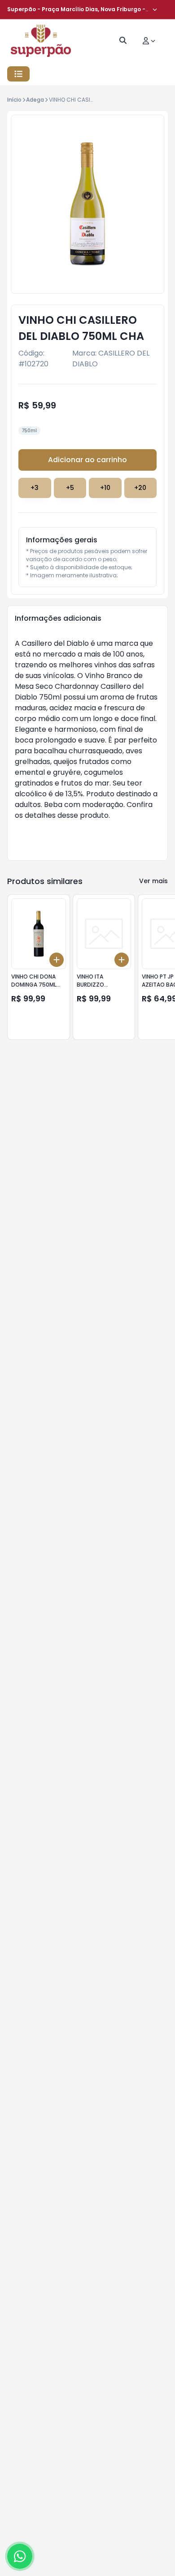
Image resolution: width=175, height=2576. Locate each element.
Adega (35, 100)
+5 (70, 488)
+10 (105, 488)
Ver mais (153, 881)
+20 (140, 488)
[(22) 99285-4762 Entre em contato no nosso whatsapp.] (20, 2556)
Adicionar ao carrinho (87, 460)
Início (14, 100)
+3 (35, 488)
